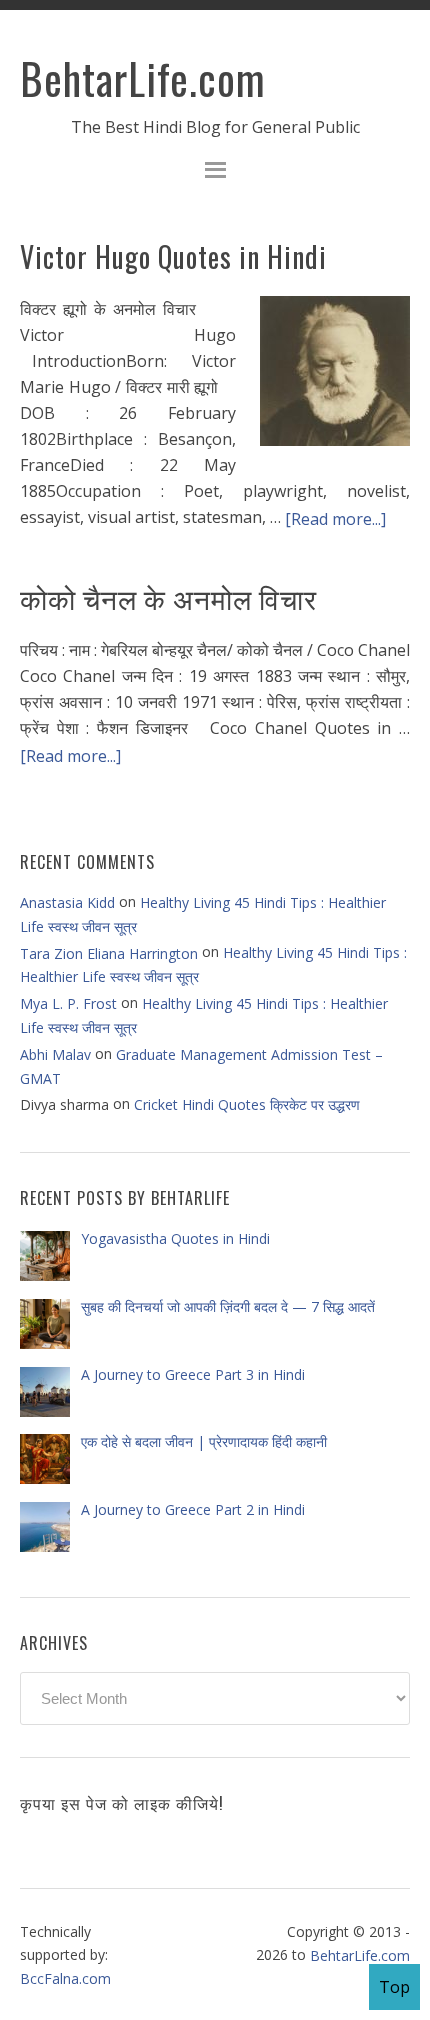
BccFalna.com (65, 1977)
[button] (215, 172)
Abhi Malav (55, 1054)
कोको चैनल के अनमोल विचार (168, 597)
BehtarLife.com (143, 78)
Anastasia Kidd (67, 902)
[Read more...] (335, 518)
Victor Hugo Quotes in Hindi (173, 256)
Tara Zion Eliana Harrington (109, 953)
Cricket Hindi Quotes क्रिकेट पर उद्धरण (247, 1104)
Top (394, 1987)
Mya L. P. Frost (68, 1003)
